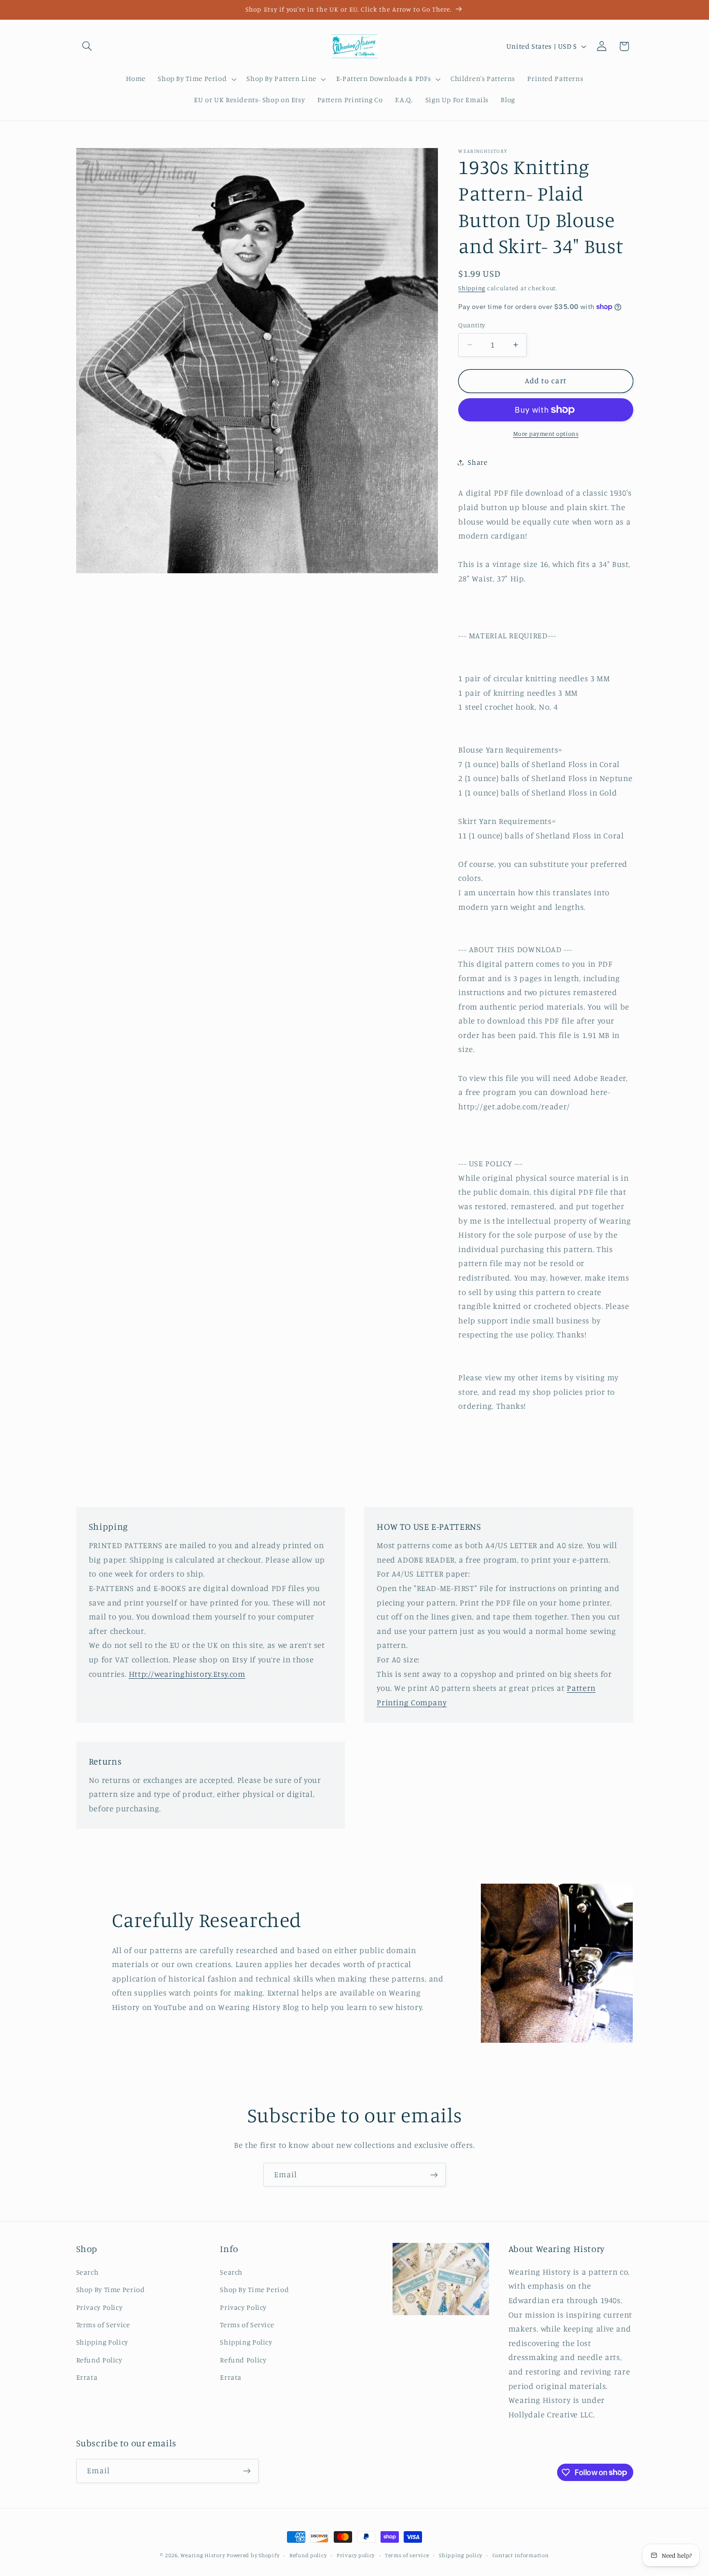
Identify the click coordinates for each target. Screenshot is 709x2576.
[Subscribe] (434, 2175)
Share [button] (477, 462)
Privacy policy (356, 2555)
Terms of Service (103, 2325)
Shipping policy (461, 2555)
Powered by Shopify (253, 2555)
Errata (87, 2377)
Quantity (471, 325)
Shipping (472, 288)
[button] (87, 46)
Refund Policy (99, 2360)
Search (88, 2272)
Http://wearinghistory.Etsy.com (187, 1674)
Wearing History (203, 2555)
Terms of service (407, 2555)
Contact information (521, 2555)
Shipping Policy (102, 2342)
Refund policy (308, 2555)
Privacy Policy (100, 2307)
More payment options (546, 434)
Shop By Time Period (111, 2289)
